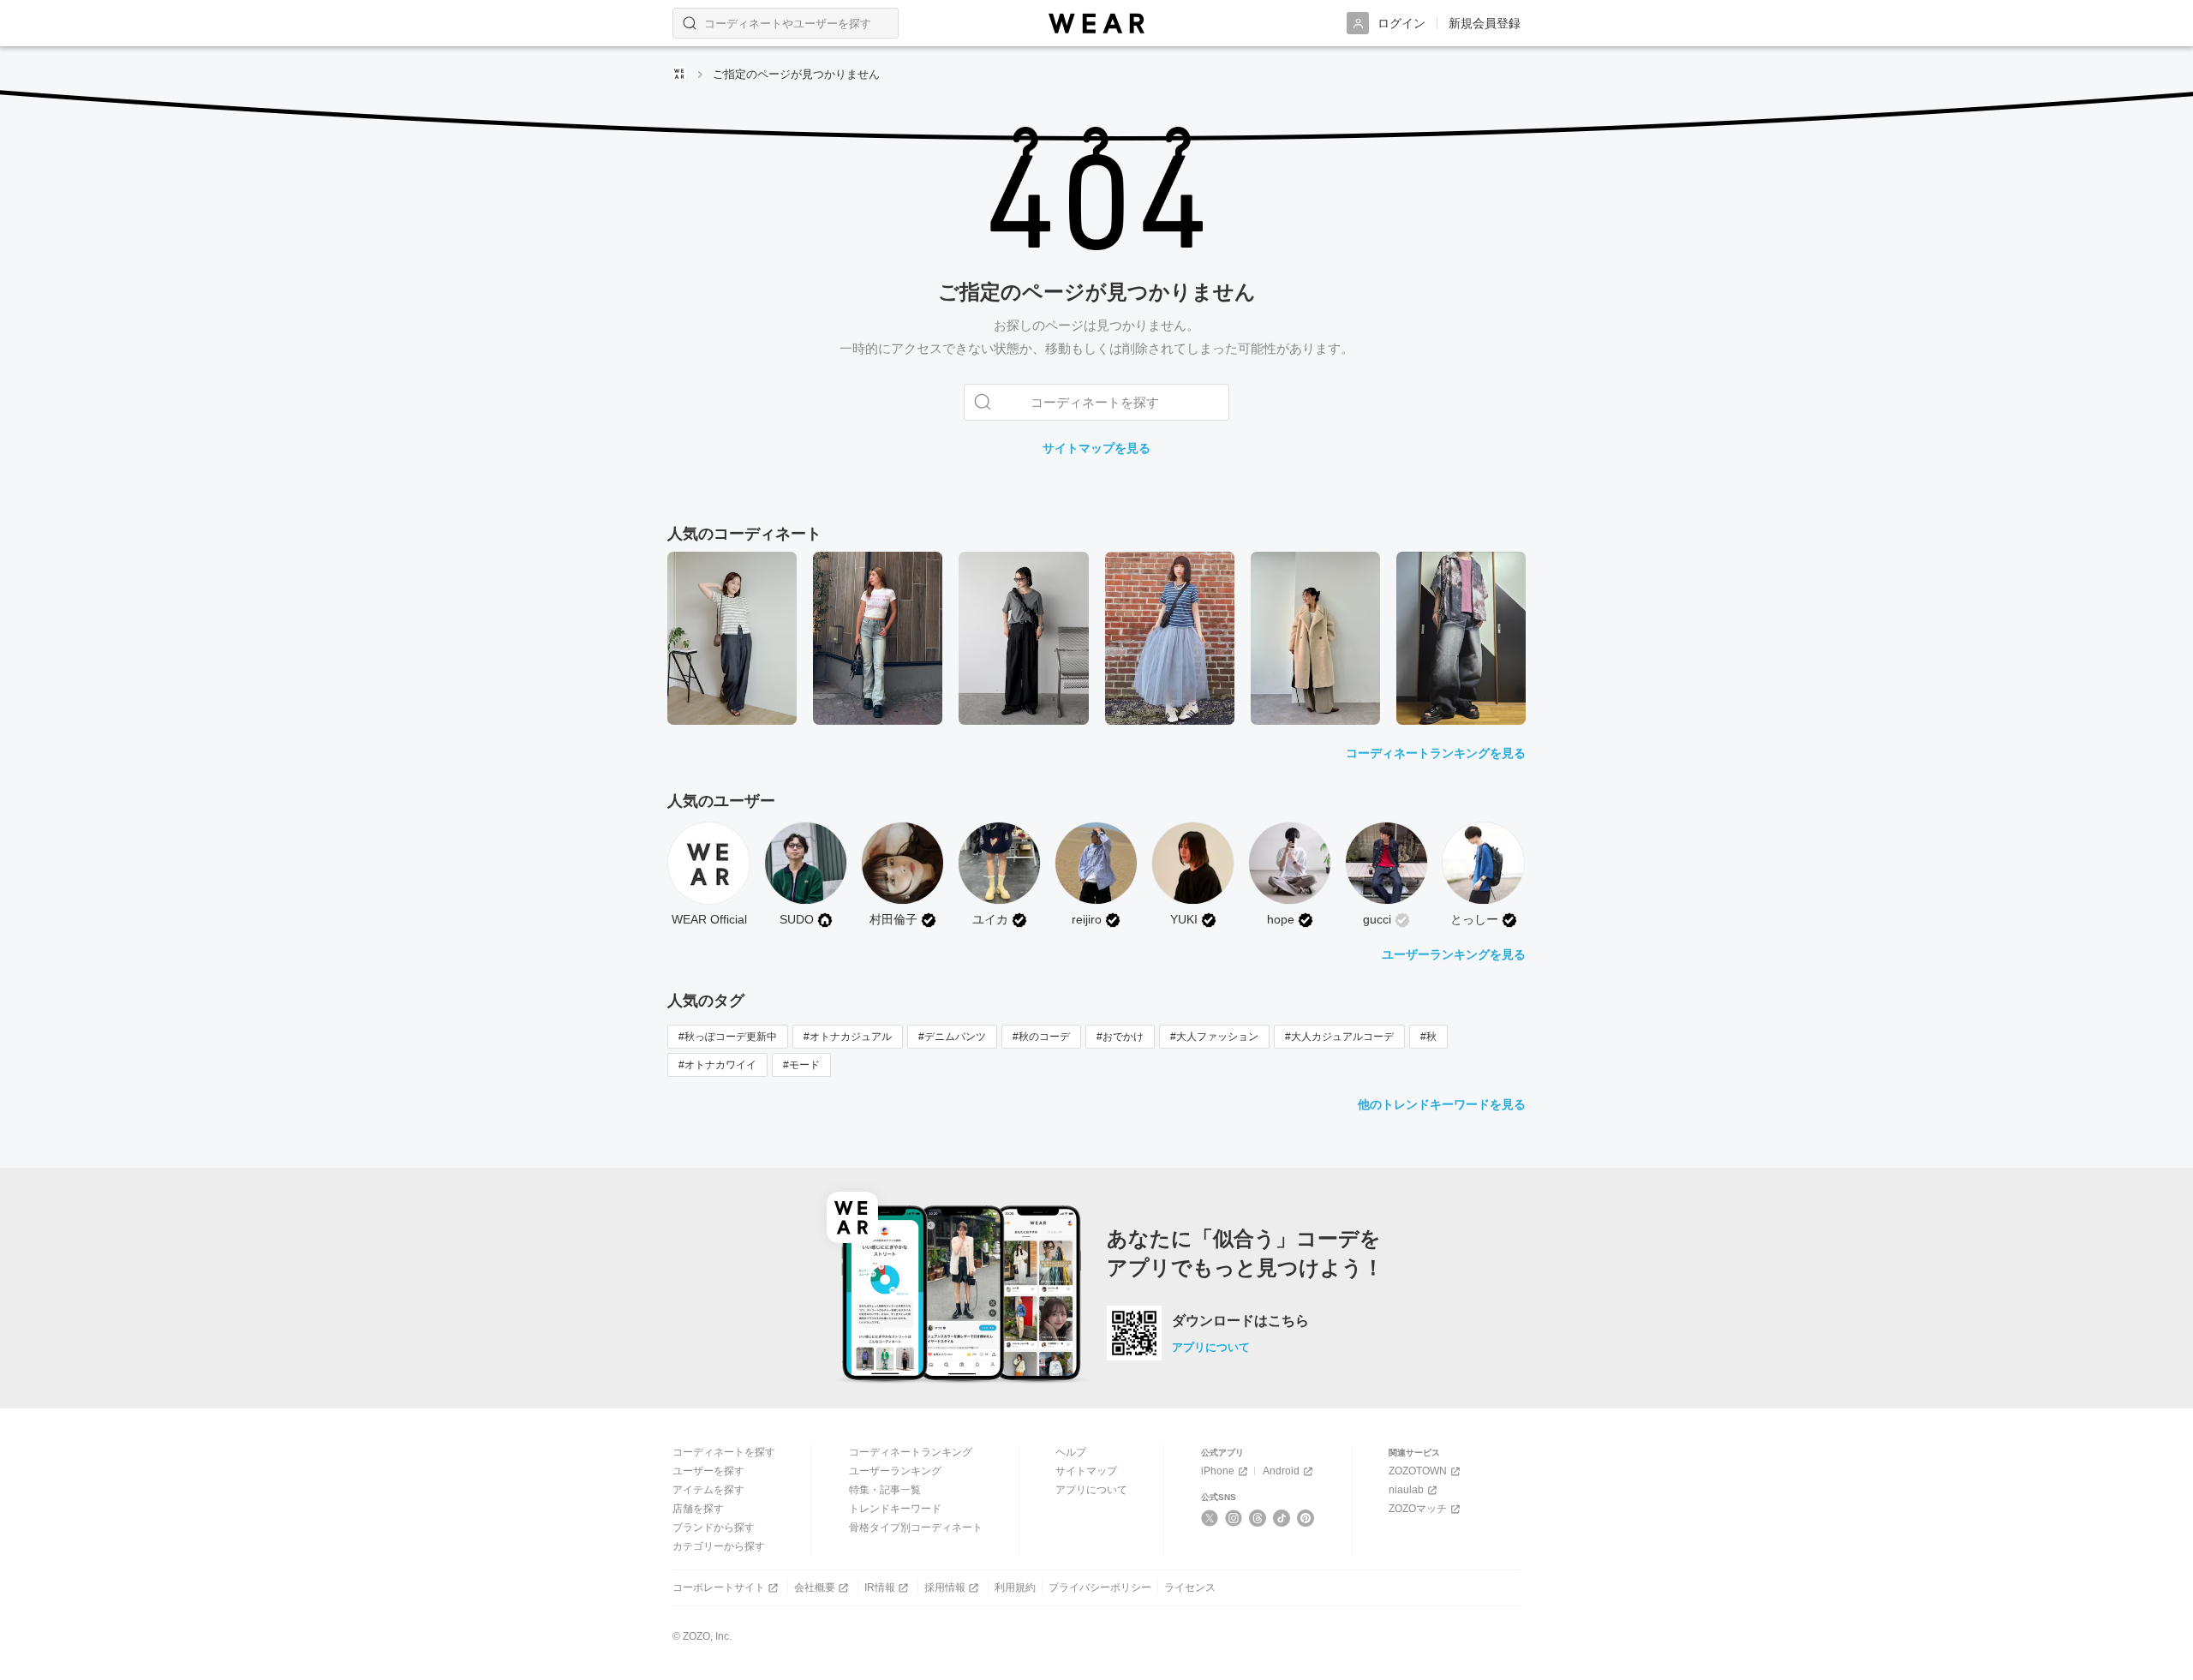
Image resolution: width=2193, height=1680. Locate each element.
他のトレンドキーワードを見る (1442, 1104)
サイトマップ (1086, 1471)
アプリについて (1211, 1347)
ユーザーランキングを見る (1454, 954)
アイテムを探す (708, 1490)
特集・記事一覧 (885, 1490)
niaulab (1406, 1490)
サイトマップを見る (1096, 448)
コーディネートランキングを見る (1436, 753)
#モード (801, 1065)
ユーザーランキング (895, 1471)
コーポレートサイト (719, 1587)
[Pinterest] (1306, 1518)
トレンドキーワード (895, 1509)
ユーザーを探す (708, 1471)
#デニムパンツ (952, 1037)
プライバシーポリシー (1100, 1587)
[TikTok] (1282, 1518)
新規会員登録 (1485, 23)
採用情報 (945, 1587)
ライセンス (1190, 1587)
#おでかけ (1120, 1037)
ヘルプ (1071, 1452)
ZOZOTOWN (1418, 1471)
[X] (1210, 1518)
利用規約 (1015, 1587)
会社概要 (815, 1587)
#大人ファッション (1214, 1037)
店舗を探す (698, 1509)
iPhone (1218, 1471)
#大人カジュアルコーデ (1339, 1037)
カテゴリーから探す (719, 1546)
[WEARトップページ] (679, 74)
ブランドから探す (714, 1528)
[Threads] (1258, 1518)
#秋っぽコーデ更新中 (728, 1037)
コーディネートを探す (724, 1452)
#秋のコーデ (1041, 1037)
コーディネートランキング (911, 1452)
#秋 (1428, 1037)
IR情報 (880, 1587)
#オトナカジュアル (848, 1037)
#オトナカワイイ (717, 1065)
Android (1281, 1471)
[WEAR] (1096, 24)
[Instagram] (1234, 1518)
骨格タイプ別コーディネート (916, 1528)
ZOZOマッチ (1418, 1509)
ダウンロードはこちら (1240, 1321)
